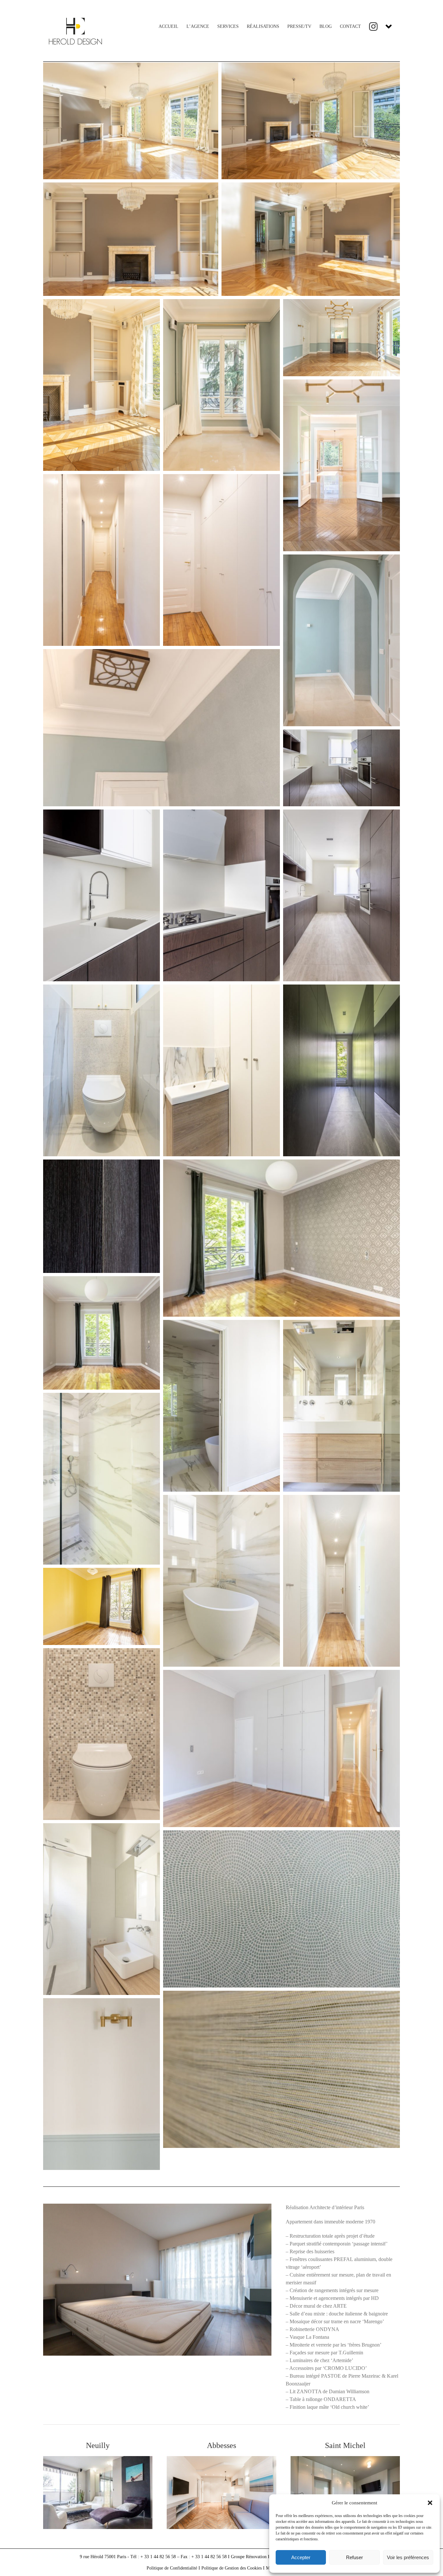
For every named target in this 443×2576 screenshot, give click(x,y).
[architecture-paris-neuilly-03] (98, 2459)
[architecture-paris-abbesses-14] (221, 2459)
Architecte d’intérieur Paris (337, 2207)
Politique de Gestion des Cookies (232, 2568)
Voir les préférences (408, 2557)
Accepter (301, 2557)
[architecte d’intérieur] (345, 2459)
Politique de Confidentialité (172, 2568)
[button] (430, 2503)
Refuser (354, 2557)
